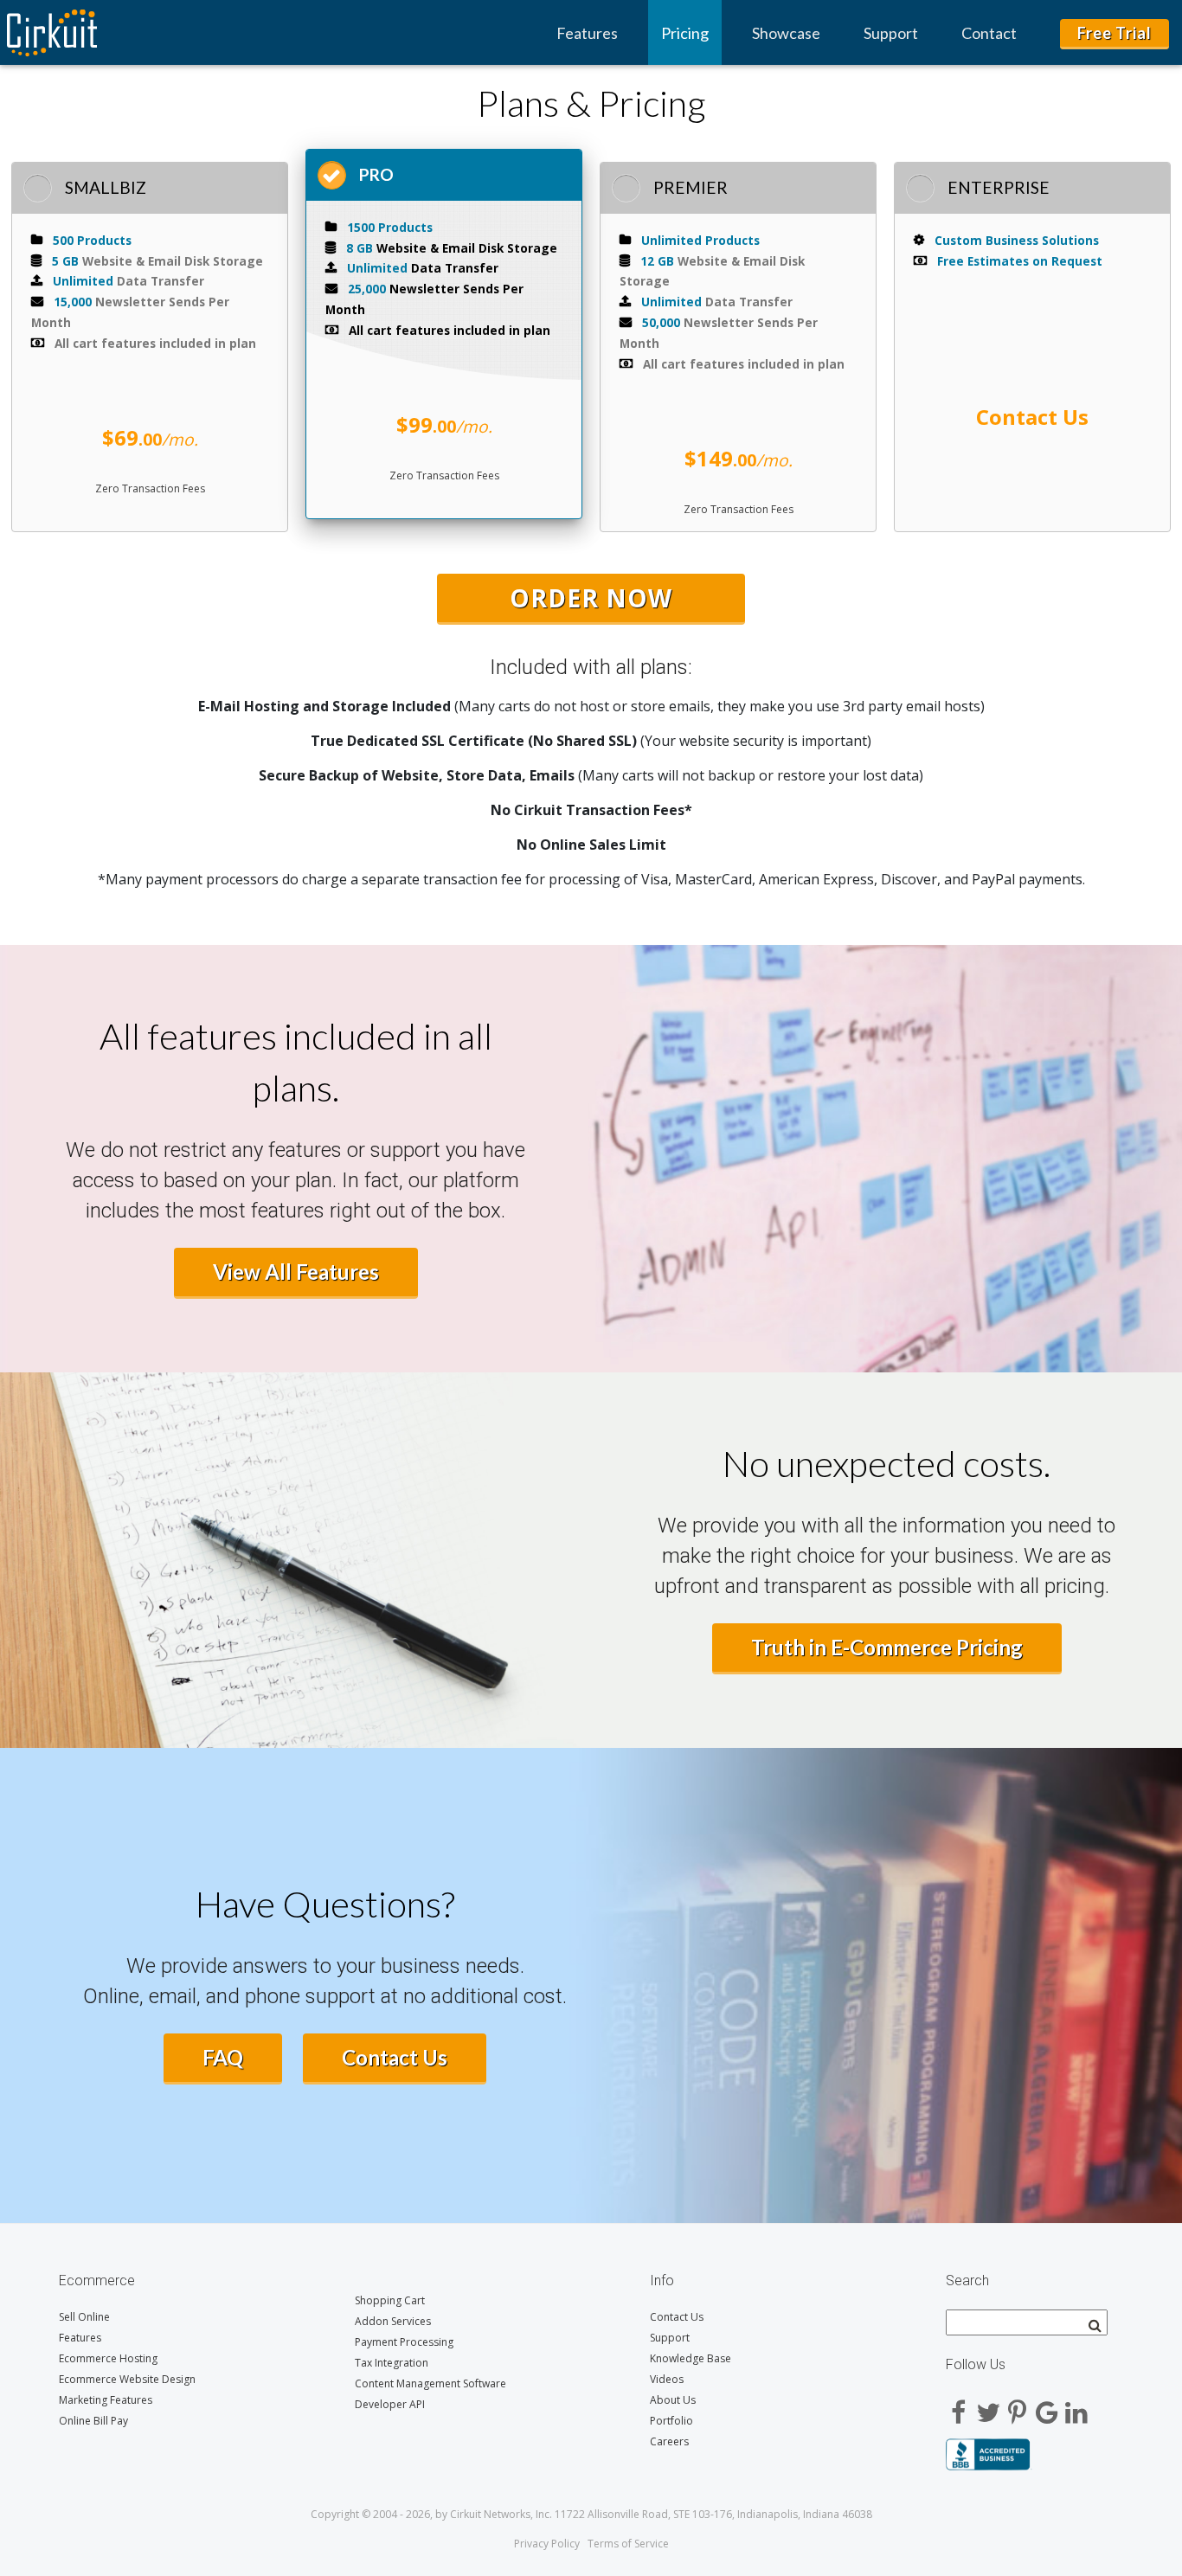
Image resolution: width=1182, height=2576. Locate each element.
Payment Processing (404, 2342)
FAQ (223, 2057)
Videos (667, 2379)
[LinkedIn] (1076, 2406)
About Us (673, 2400)
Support (891, 33)
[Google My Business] (1047, 2406)
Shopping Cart (390, 2300)
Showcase (786, 33)
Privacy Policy (547, 2544)
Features (587, 33)
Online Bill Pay (93, 2421)
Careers (669, 2441)
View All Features (296, 1272)
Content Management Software (430, 2383)
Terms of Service (628, 2544)
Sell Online (84, 2317)
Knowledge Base (691, 2358)
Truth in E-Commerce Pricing (887, 1647)
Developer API (390, 2404)
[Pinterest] (1018, 2406)
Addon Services (393, 2321)
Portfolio (671, 2421)
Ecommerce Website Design (127, 2379)
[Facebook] (959, 2406)
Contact (989, 33)
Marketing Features (106, 2400)
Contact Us (395, 2057)
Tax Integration (392, 2363)
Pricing (685, 33)
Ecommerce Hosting (108, 2358)
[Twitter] (988, 2406)
